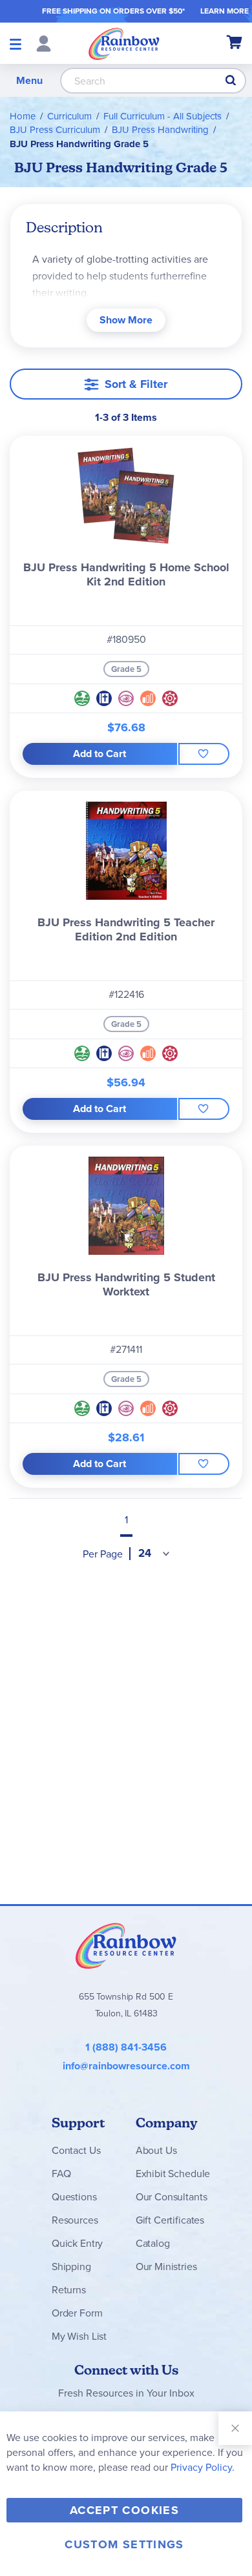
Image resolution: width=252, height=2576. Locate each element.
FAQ (61, 2174)
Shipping (71, 2267)
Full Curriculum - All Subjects (163, 116)
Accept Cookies (124, 2510)
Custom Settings (124, 2544)
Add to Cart (100, 754)
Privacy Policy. (203, 2467)
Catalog (153, 2243)
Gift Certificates (170, 2220)
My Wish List (79, 2336)
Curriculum (69, 116)
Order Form (77, 2313)
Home (23, 116)
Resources (75, 2220)
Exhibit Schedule (173, 2174)
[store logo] (124, 43)
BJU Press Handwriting (160, 130)
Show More (126, 320)
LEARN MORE (225, 11)
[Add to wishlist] (204, 754)
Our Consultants (172, 2197)
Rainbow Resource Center (126, 1945)
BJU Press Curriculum (55, 130)
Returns (69, 2290)
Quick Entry (77, 2243)
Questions (74, 2197)
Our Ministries (166, 2267)
